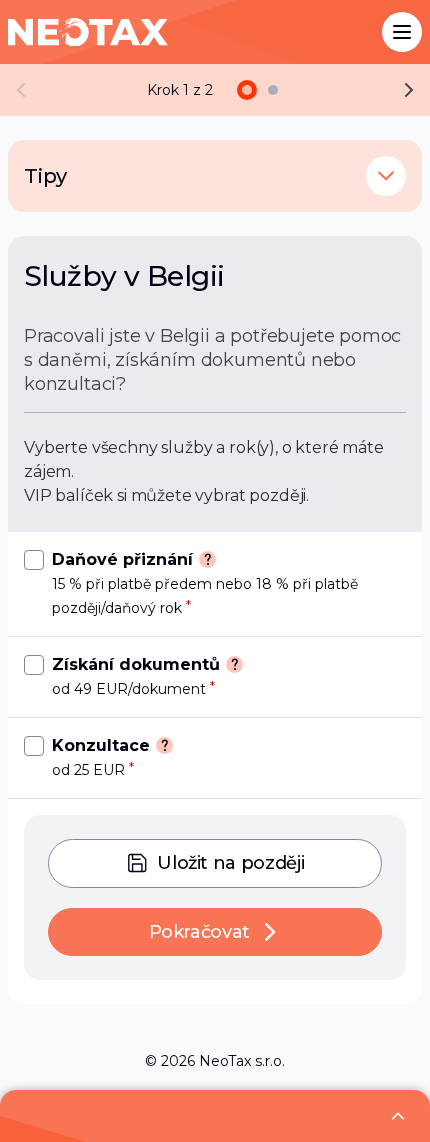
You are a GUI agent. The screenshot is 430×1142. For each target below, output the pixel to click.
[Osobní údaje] (273, 90)
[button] (386, 176)
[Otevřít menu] (402, 32)
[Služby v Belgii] (247, 90)
